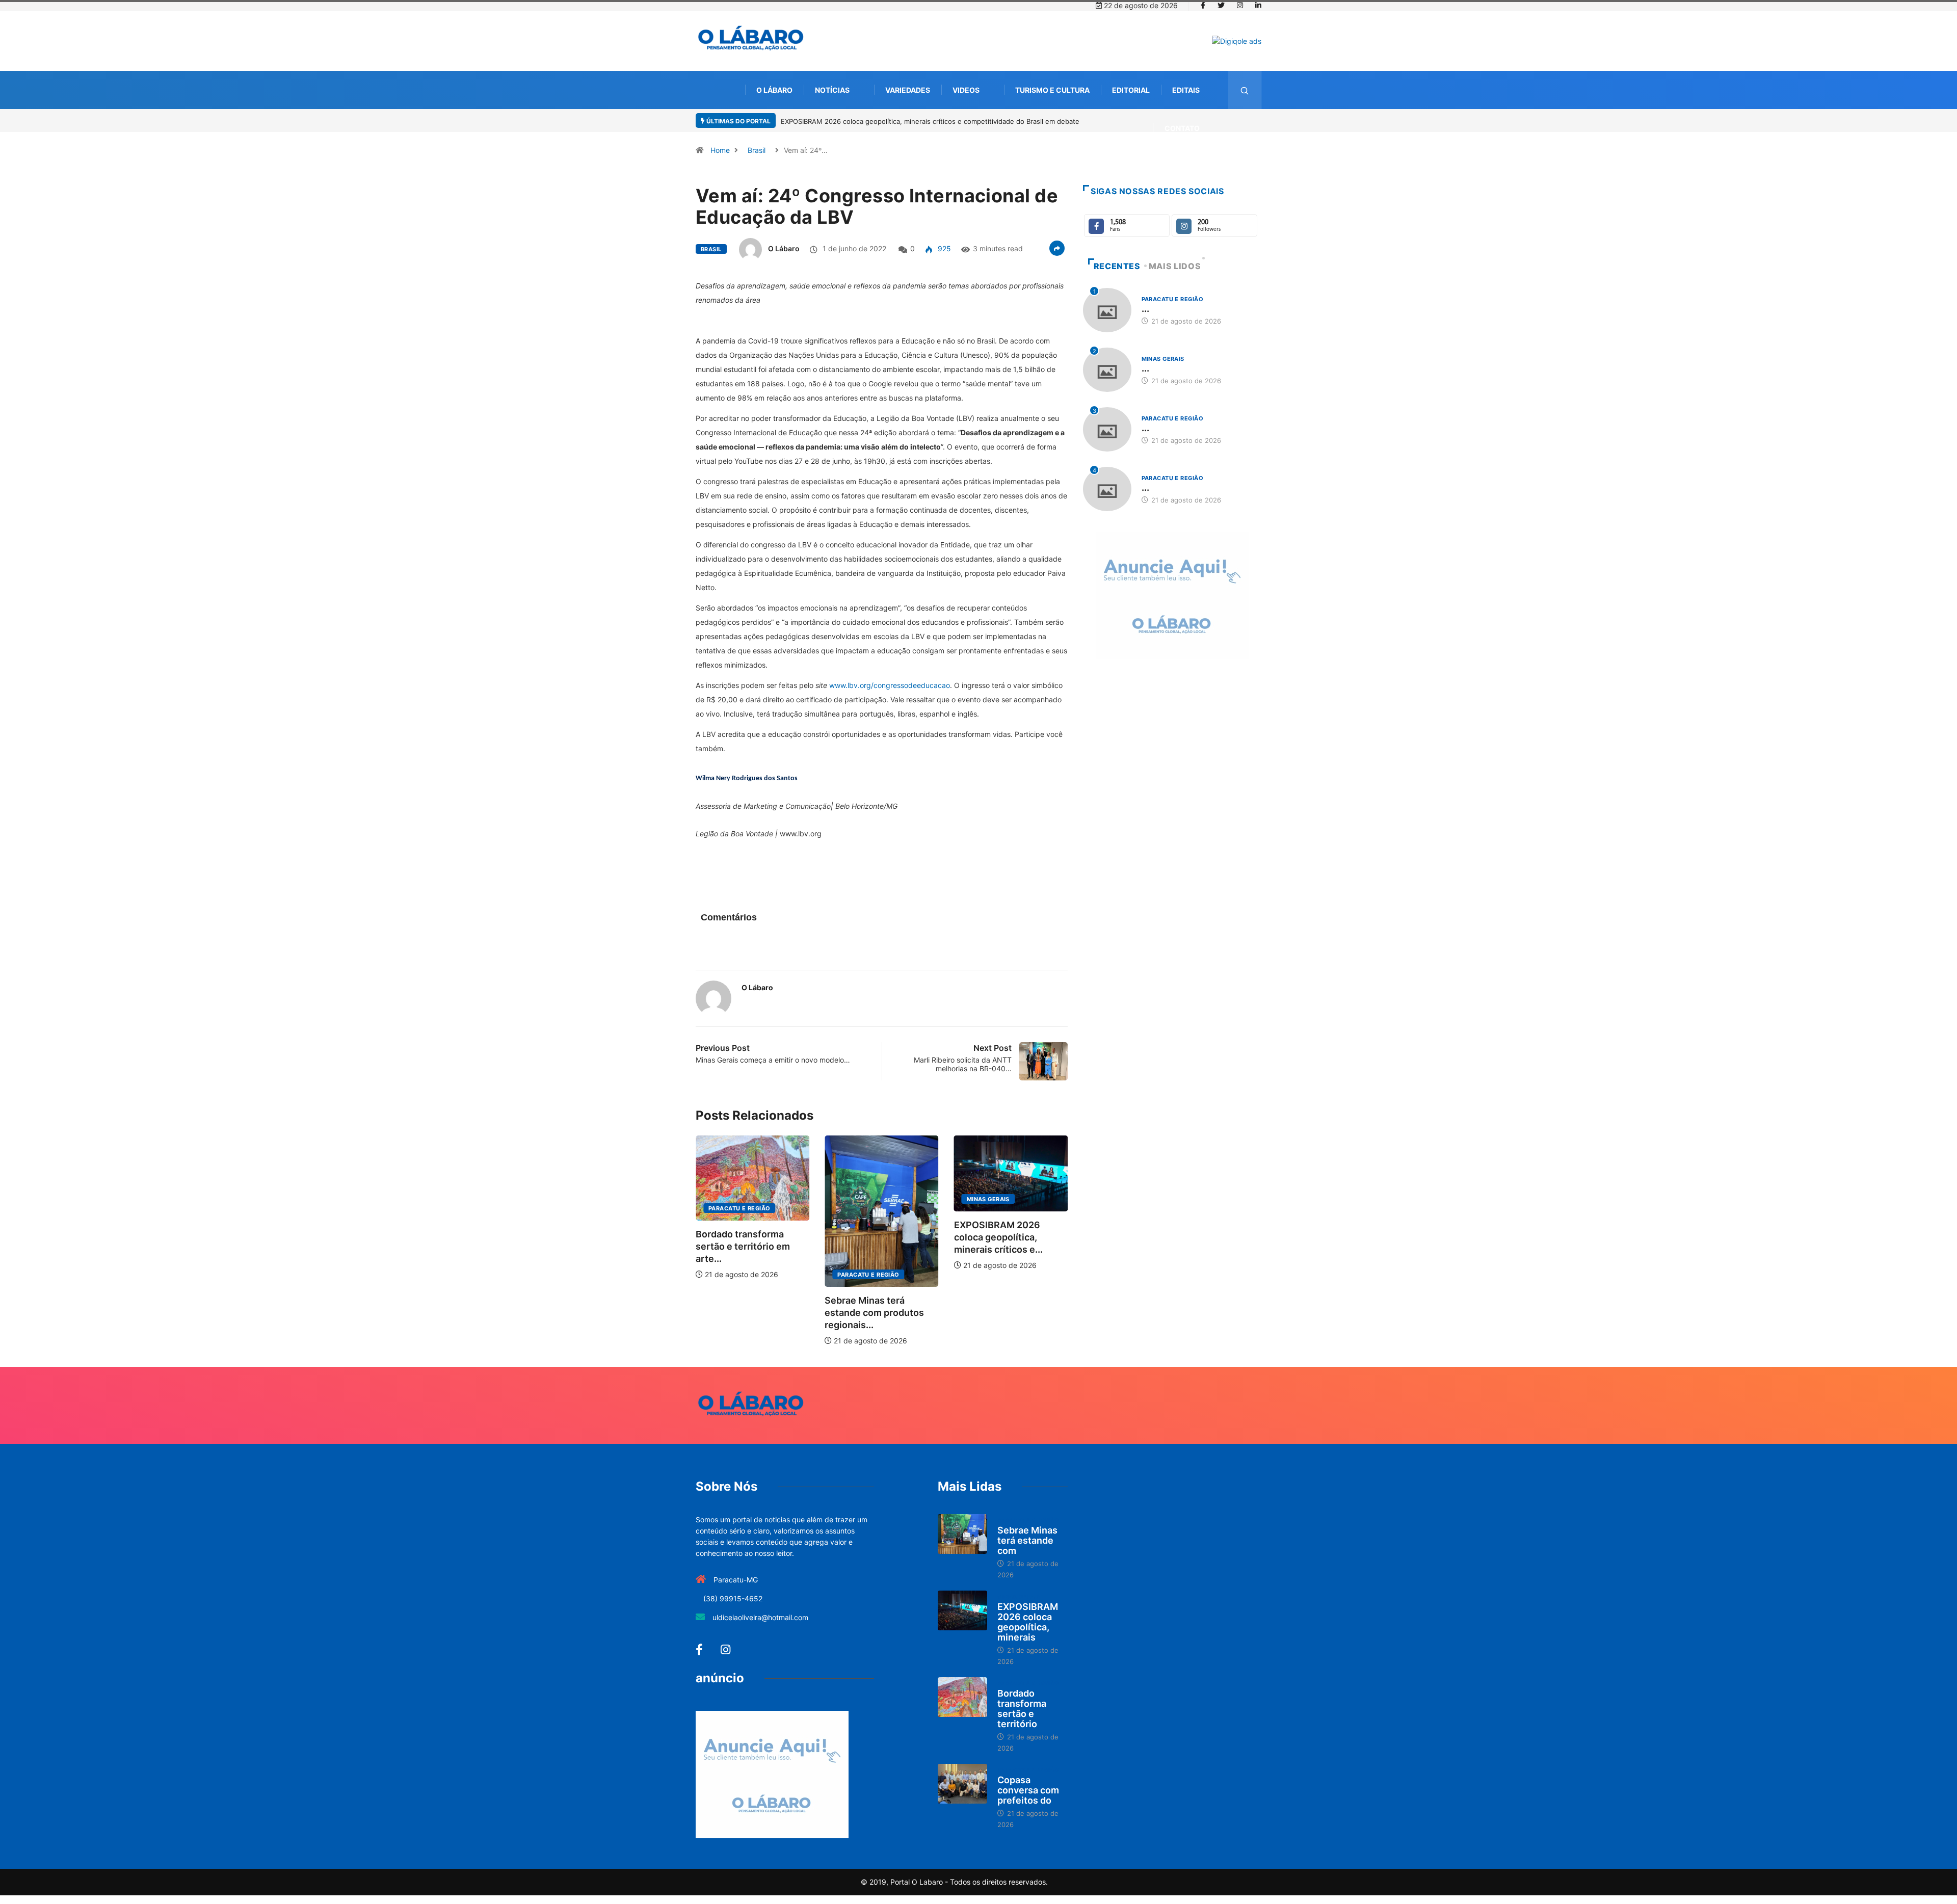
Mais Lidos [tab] (1175, 266)
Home (720, 150)
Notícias (832, 90)
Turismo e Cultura (1052, 90)
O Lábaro (774, 90)
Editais (1186, 90)
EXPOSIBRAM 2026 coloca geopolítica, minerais (1028, 1622)
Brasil (757, 150)
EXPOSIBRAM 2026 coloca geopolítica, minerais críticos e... (885, 1237)
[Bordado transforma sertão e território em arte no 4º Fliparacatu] (962, 1697)
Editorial (1131, 90)
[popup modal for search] (1245, 90)
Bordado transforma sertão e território (1022, 1709)
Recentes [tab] (1117, 266)
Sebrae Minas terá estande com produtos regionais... (762, 1313)
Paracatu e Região (756, 1275)
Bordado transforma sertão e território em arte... (1017, 1246)
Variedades (908, 90)
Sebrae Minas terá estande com (1027, 1540)
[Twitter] (1221, 6)
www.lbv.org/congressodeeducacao (890, 685)
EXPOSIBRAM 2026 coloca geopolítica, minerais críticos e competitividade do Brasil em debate (930, 121)
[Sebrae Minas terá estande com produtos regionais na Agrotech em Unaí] (962, 1534)
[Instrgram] (1240, 6)
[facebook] (1203, 6)
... (1145, 309)
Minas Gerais (875, 1199)
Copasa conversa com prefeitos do (1028, 1790)
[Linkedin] (1258, 6)
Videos (966, 90)
